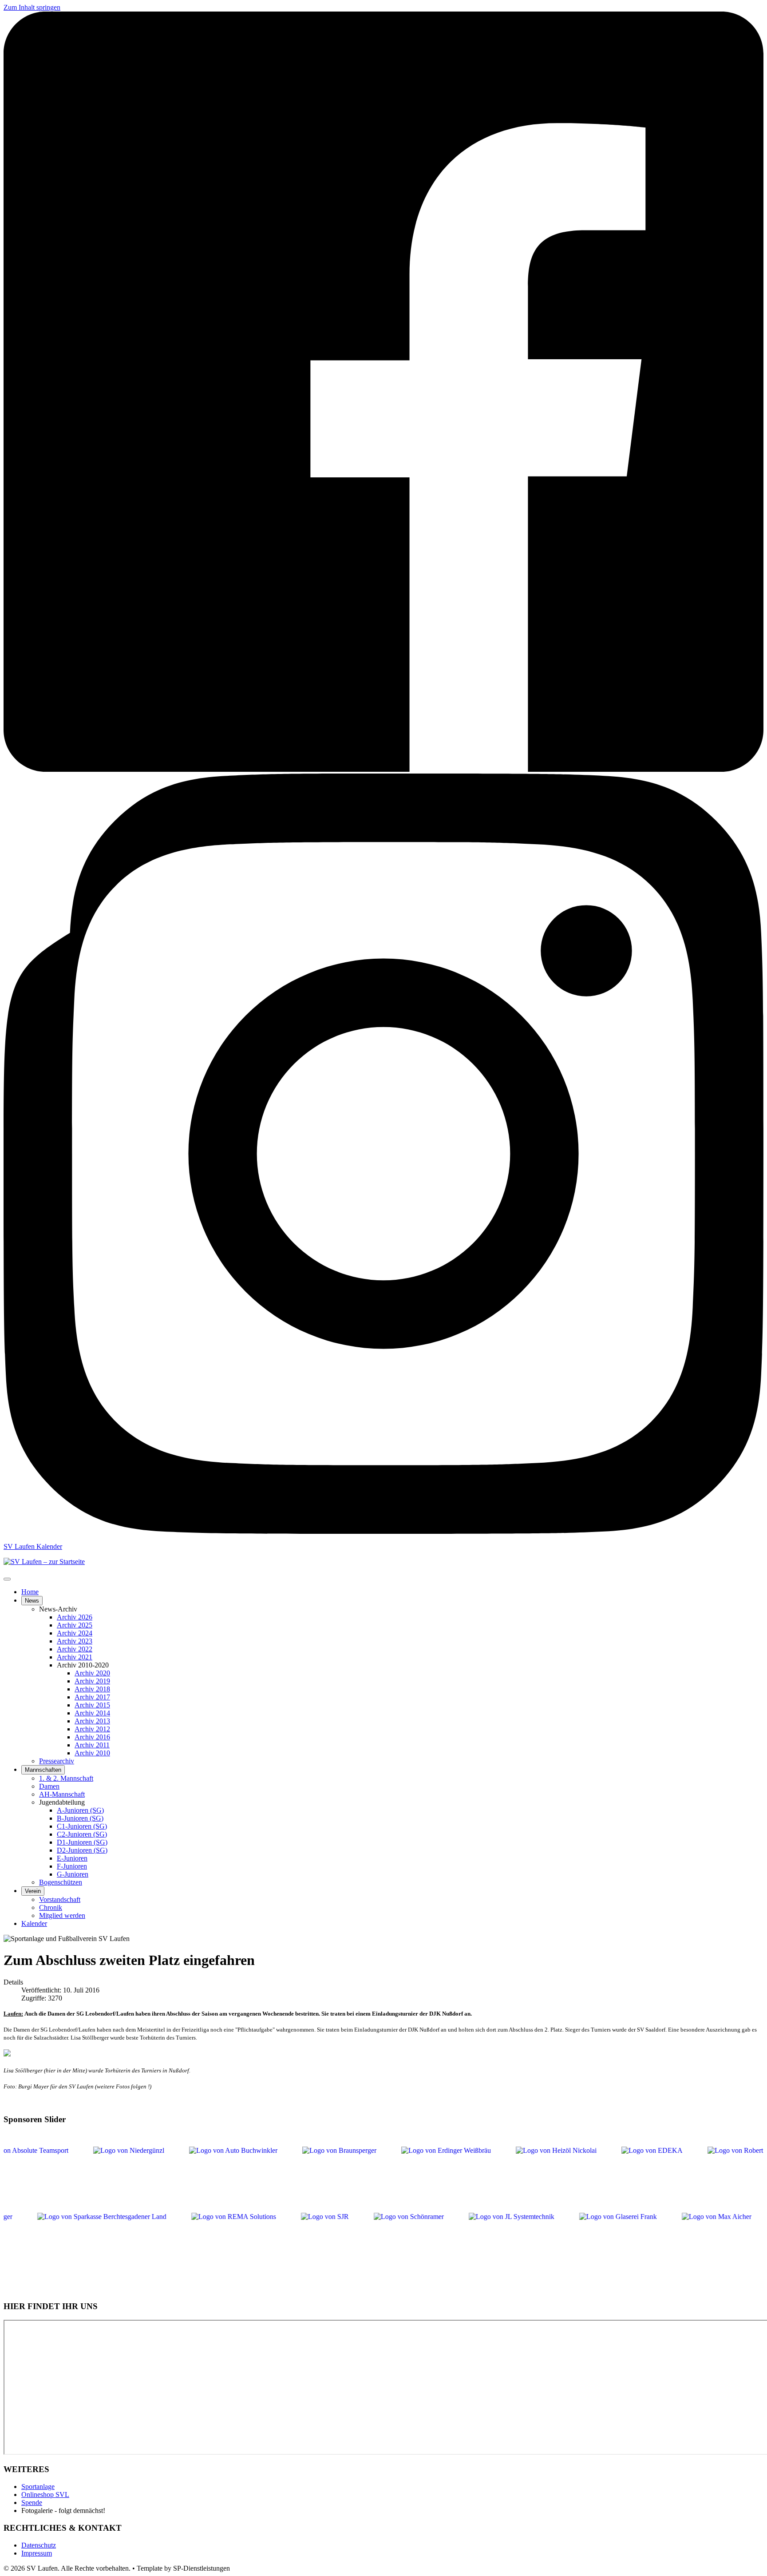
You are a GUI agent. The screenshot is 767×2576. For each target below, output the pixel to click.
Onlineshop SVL (45, 2495)
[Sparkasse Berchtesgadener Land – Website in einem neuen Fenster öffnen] (132, 2243)
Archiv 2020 (92, 1673)
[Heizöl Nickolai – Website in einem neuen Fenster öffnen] (526, 2177)
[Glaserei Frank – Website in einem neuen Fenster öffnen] (648, 2243)
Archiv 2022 (75, 1649)
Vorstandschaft (60, 1899)
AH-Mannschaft (62, 1794)
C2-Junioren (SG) (82, 1834)
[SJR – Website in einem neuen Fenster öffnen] (355, 2243)
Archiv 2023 (75, 1641)
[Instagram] (383, 1531)
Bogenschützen (61, 1882)
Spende (32, 2503)
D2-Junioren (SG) (82, 1850)
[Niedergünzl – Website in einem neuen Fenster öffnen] (99, 2177)
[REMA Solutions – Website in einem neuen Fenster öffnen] (263, 2243)
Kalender (34, 1923)
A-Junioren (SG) (80, 1810)
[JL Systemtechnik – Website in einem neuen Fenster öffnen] (541, 2243)
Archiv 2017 (92, 1697)
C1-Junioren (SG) (82, 1826)
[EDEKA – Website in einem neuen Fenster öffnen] (622, 2177)
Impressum (37, 2553)
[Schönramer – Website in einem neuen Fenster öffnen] (439, 2243)
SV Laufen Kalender (33, 1546)
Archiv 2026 (75, 1617)
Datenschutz (39, 2545)
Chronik (51, 1907)
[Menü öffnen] (7, 1579)
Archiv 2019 (92, 1681)
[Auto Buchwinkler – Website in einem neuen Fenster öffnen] (204, 2177)
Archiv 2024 (75, 1633)
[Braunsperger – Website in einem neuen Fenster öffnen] (310, 2177)
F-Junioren (72, 1866)
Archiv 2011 (92, 1745)
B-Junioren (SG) (80, 1818)
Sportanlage (38, 2487)
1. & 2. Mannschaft (66, 1778)
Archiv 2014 (92, 1713)
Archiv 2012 (92, 1729)
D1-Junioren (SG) (82, 1842)
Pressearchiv (57, 1761)
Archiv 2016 (92, 1737)
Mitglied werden (62, 1915)
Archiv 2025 (75, 1625)
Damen (49, 1786)
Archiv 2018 (92, 1689)
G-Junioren (73, 1874)
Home (30, 1592)
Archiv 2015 (92, 1705)
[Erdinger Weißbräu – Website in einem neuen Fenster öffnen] (416, 2177)
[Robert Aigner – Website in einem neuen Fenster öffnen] (716, 2177)
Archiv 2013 (92, 1721)
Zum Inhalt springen (32, 7)
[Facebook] (383, 769)
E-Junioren (72, 1858)
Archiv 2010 (92, 1753)
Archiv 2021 (75, 1657)
